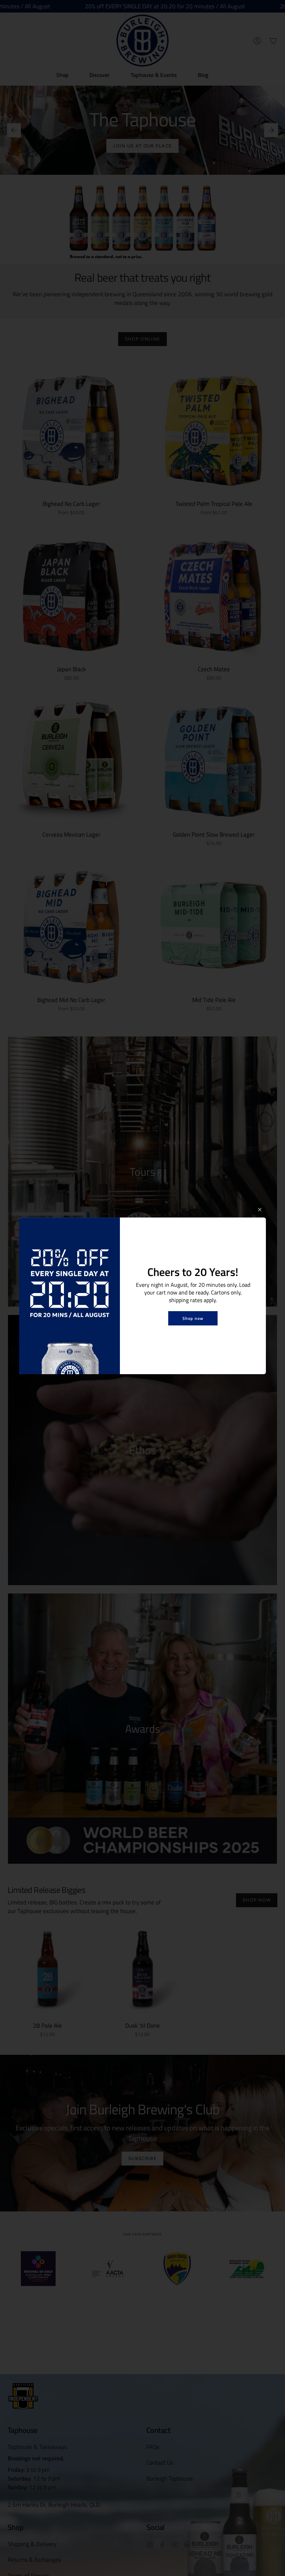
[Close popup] (260, 1210)
